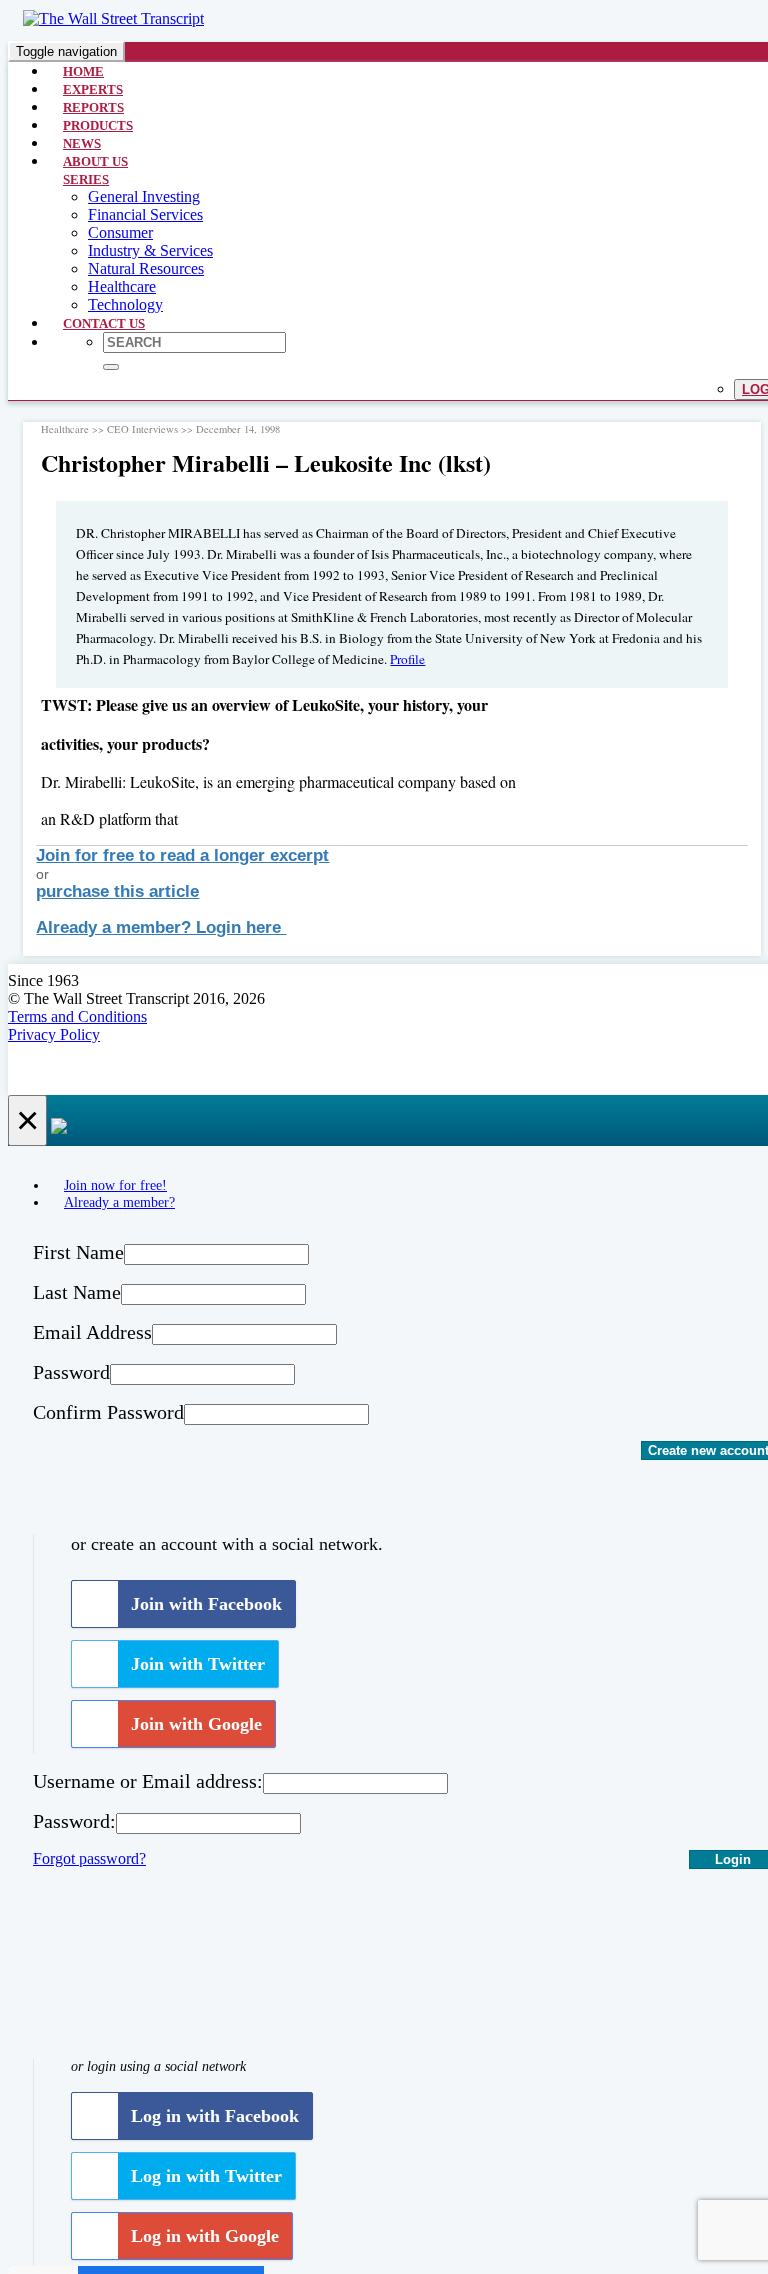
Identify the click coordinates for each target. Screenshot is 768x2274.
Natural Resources (146, 268)
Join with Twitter (198, 1664)
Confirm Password (108, 1412)
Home (83, 71)
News (82, 143)
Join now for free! (115, 1185)
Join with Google (196, 1724)
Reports (93, 107)
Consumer (120, 232)
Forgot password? (89, 1858)
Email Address (92, 1332)
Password (71, 1372)
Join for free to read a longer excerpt (182, 855)
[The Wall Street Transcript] (113, 18)
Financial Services (145, 214)
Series (86, 179)
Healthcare (122, 286)
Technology (125, 304)
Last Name (77, 1292)
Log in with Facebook (215, 2116)
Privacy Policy (54, 1034)
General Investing (144, 196)
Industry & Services (150, 250)
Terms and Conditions (77, 1016)
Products (98, 125)
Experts (93, 89)
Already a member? (119, 1202)
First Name (78, 1252)
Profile (407, 659)
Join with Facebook (206, 1604)
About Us (95, 161)
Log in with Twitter (206, 2176)
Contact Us (104, 323)
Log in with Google (205, 2236)
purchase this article (117, 891)
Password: (74, 1821)
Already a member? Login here (161, 927)
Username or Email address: (148, 1781)
